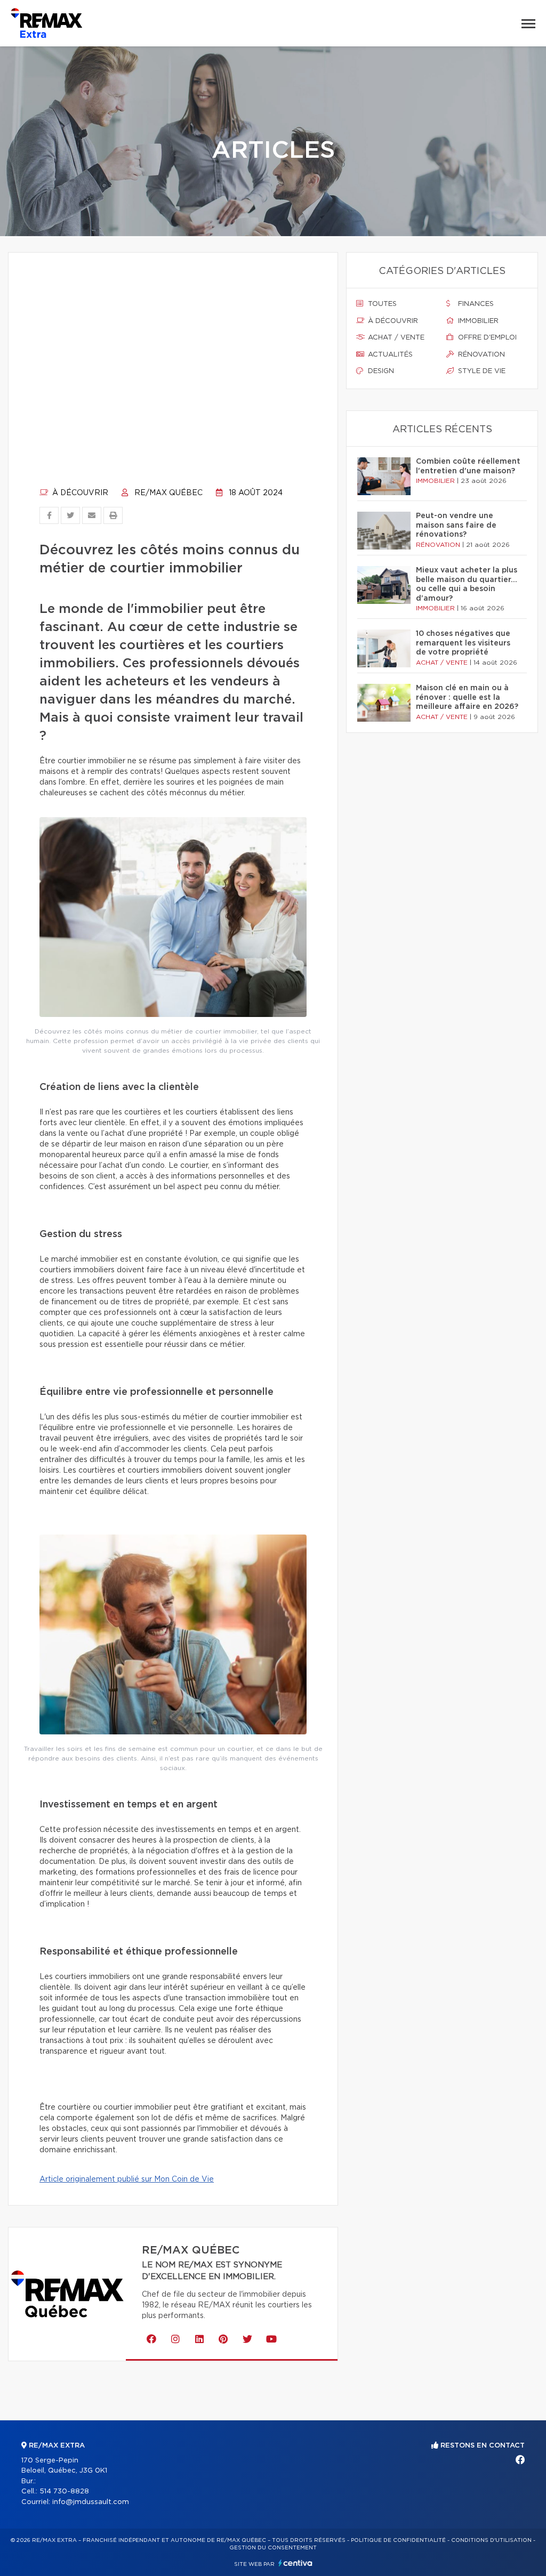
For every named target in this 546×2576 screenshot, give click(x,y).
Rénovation (480, 355)
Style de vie (481, 371)
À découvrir (79, 493)
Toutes (381, 304)
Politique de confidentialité (398, 2540)
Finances (475, 304)
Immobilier (477, 321)
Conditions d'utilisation (491, 2540)
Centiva (295, 2563)
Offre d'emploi (486, 338)
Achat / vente (395, 338)
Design (380, 371)
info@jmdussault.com (91, 2502)
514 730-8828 (64, 2492)
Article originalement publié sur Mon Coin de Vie (127, 2179)
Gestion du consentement (273, 2548)
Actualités (389, 355)
